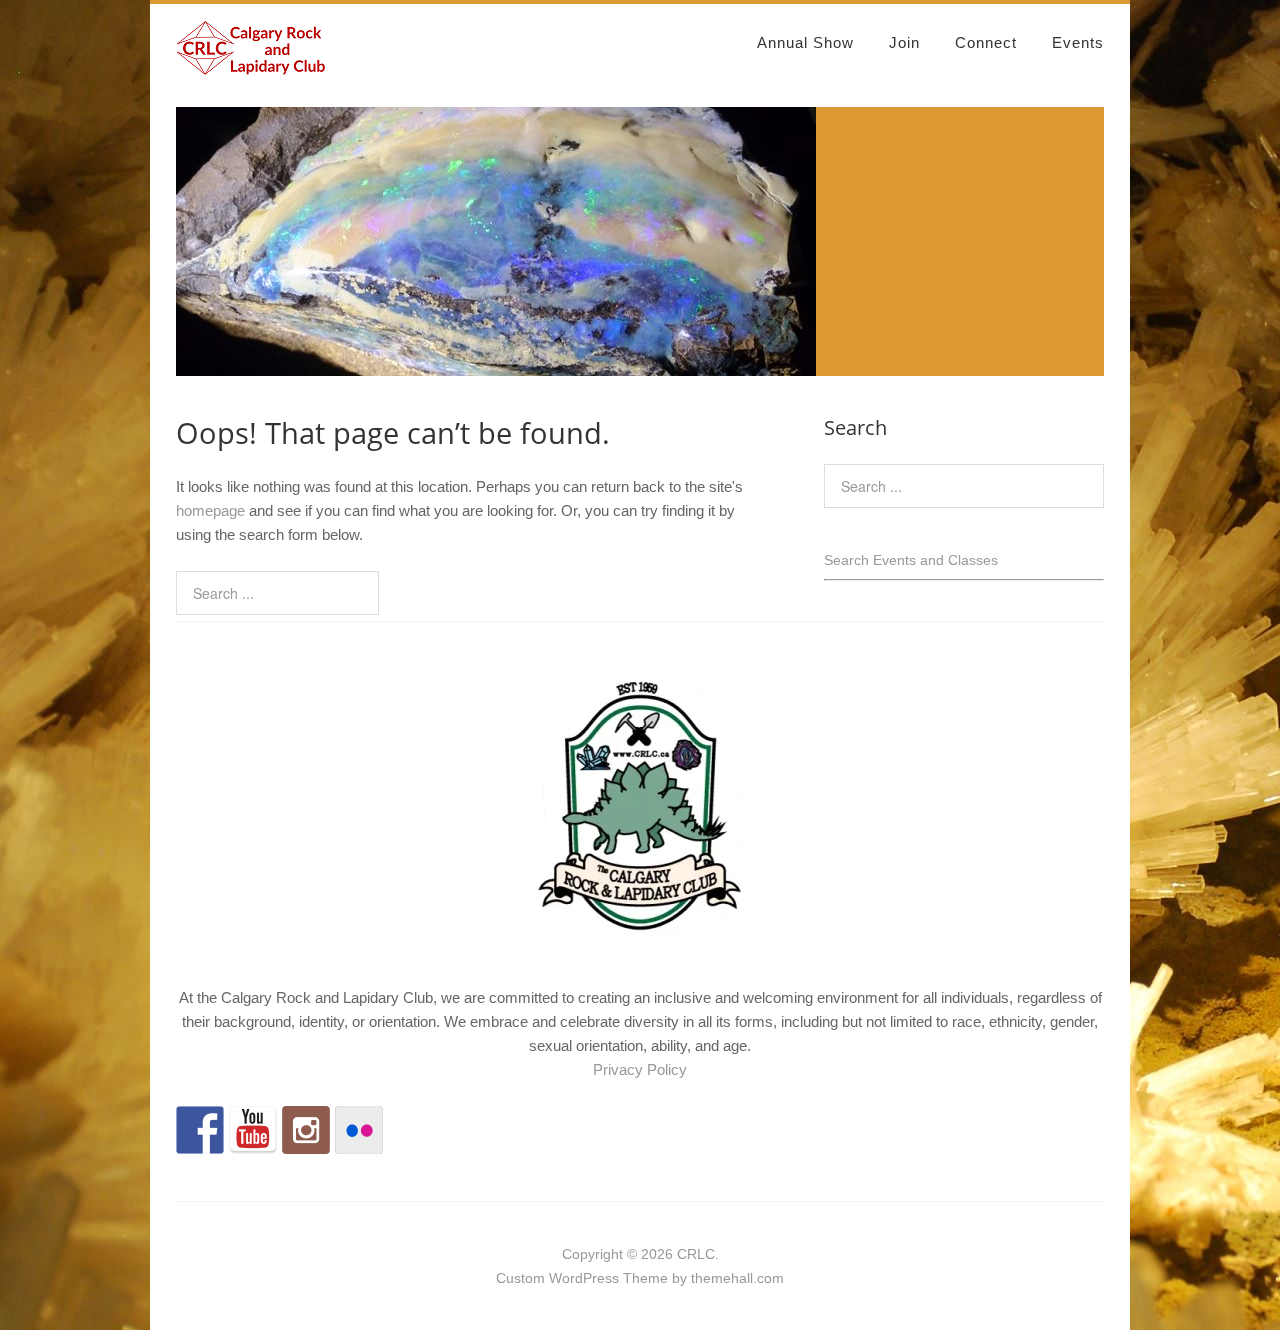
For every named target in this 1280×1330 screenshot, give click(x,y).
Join (904, 42)
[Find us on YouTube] (253, 1130)
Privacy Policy (640, 1069)
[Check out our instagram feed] (306, 1130)
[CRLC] (251, 66)
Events (1078, 42)
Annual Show (805, 42)
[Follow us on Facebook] (200, 1130)
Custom (520, 1278)
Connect (986, 42)
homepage (210, 510)
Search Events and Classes (911, 560)
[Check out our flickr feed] (359, 1130)
